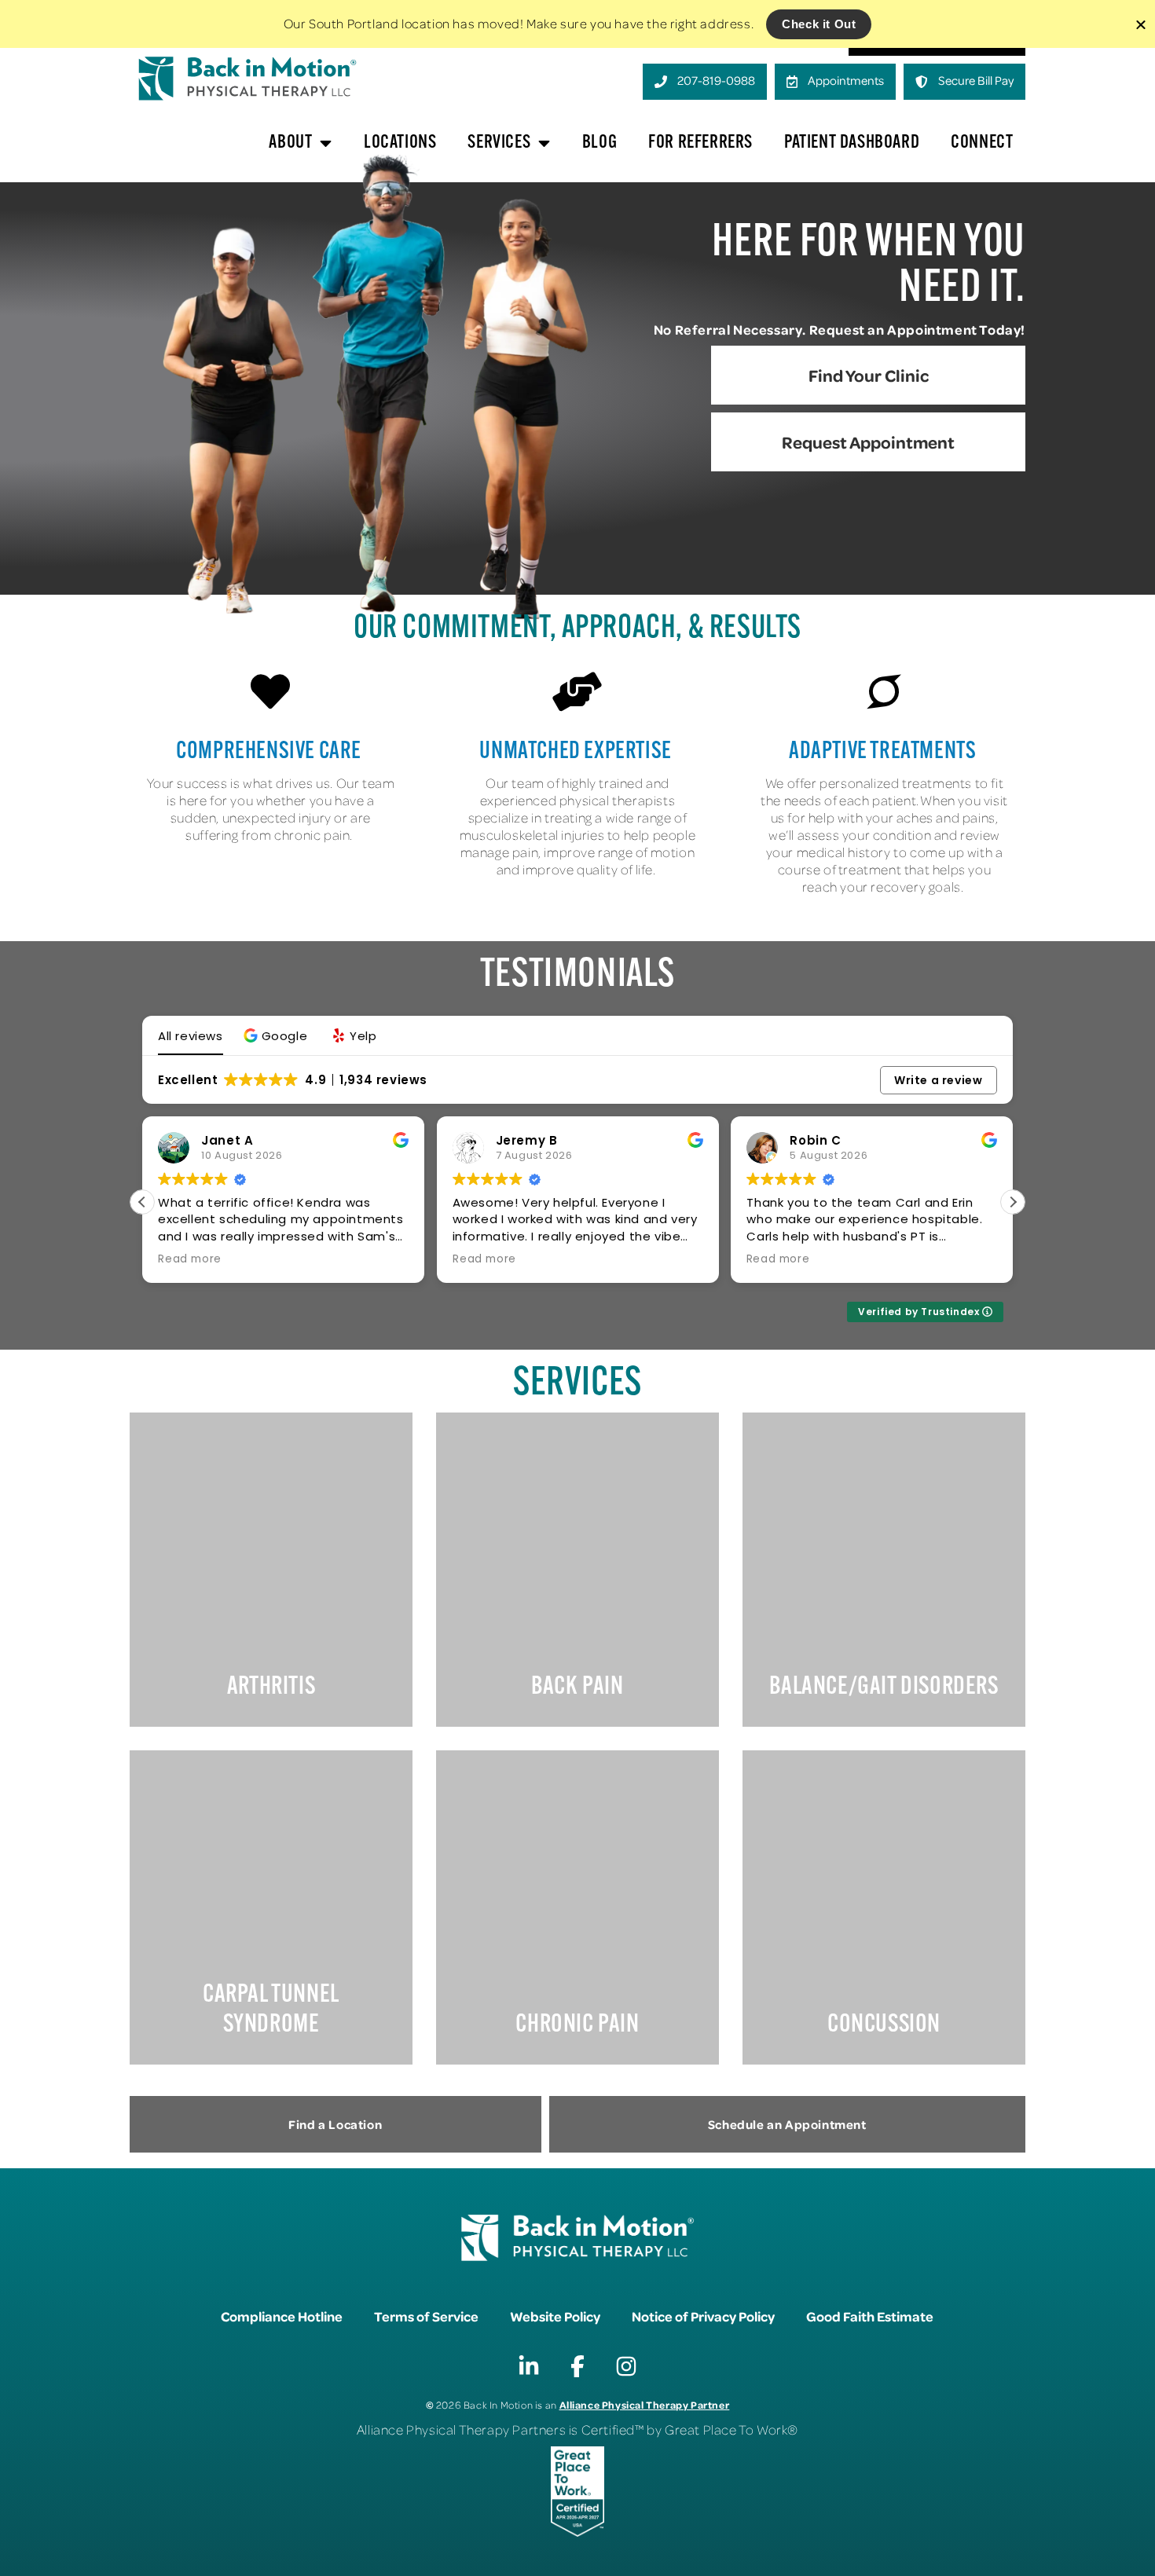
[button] (278, 1036)
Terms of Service (426, 2316)
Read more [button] (189, 1259)
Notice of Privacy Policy (703, 2316)
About (290, 143)
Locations (400, 143)
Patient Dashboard (852, 143)
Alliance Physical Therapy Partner (645, 2404)
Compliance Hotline (282, 2316)
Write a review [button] (938, 1080)
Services (499, 143)
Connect (982, 143)
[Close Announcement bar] (1141, 24)
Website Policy (555, 2316)
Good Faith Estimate (870, 2316)
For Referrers (700, 143)
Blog (599, 143)
